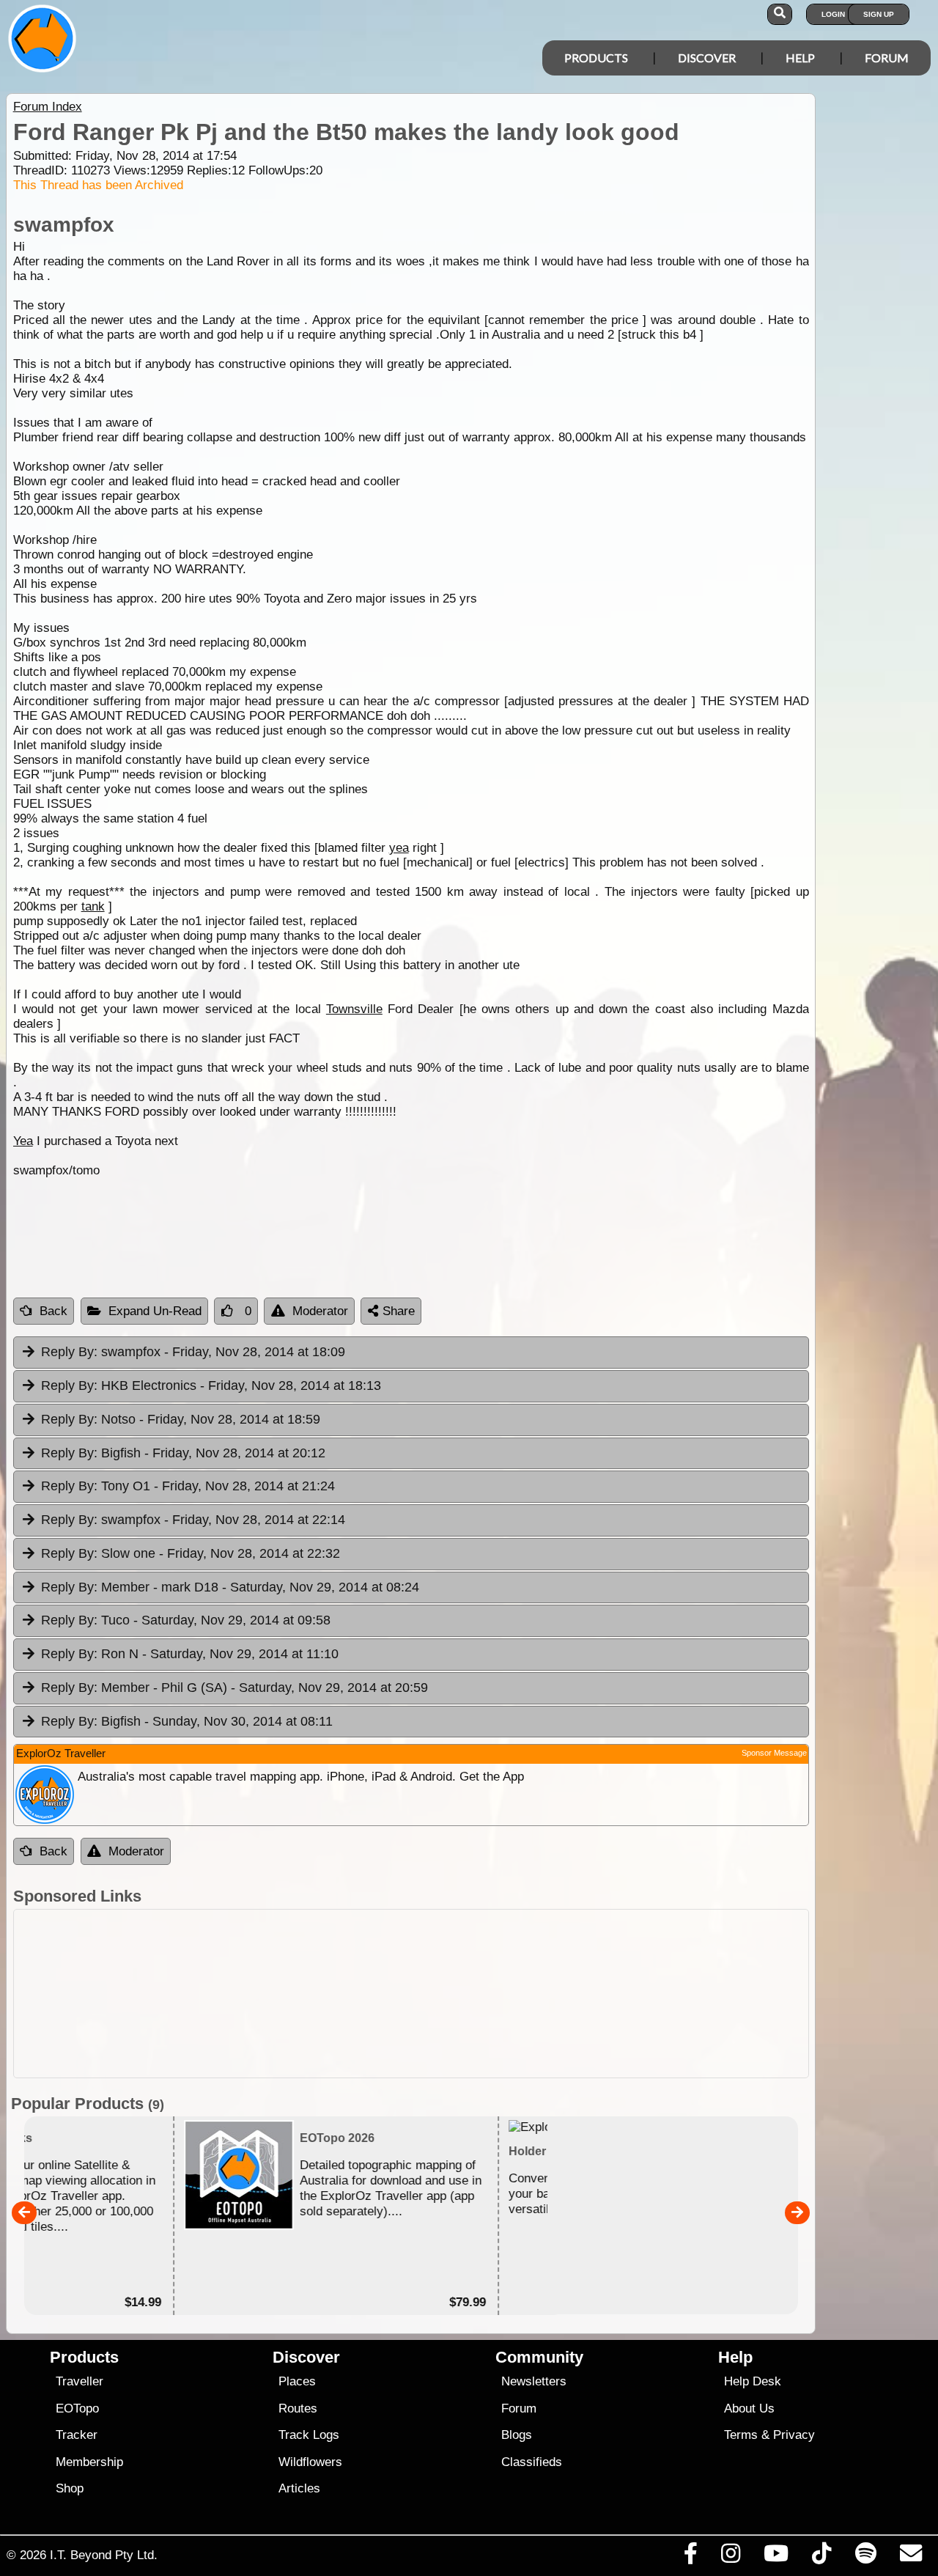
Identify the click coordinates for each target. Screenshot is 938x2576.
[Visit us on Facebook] (690, 2557)
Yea (23, 1141)
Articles (299, 2488)
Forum (887, 58)
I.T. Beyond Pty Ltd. (104, 2555)
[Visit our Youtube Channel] (776, 2557)
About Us (749, 2408)
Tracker (77, 2435)
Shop (70, 2488)
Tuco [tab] (186, 1620)
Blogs (517, 2435)
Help (800, 58)
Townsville (354, 1009)
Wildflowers (310, 2462)
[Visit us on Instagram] (730, 2557)
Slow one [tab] (191, 1553)
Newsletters (534, 2381)
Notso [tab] (181, 1419)
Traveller (80, 2381)
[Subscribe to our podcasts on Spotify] (865, 2557)
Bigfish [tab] (183, 1453)
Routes (298, 2408)
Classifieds (532, 2462)
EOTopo (77, 2408)
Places (297, 2381)
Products (596, 58)
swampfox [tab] (193, 1352)
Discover (707, 58)
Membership (89, 2462)
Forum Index (48, 107)
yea (399, 848)
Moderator (320, 1311)
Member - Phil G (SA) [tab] (234, 1688)
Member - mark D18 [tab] (230, 1587)
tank (93, 906)
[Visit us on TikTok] (822, 2557)
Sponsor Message (774, 1753)
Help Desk (753, 2381)
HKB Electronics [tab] (211, 1385)
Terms (741, 2435)
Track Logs (309, 2435)
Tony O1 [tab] (188, 1486)
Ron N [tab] (190, 1654)
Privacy (794, 2435)
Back (53, 1311)
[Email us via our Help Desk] (911, 2557)
